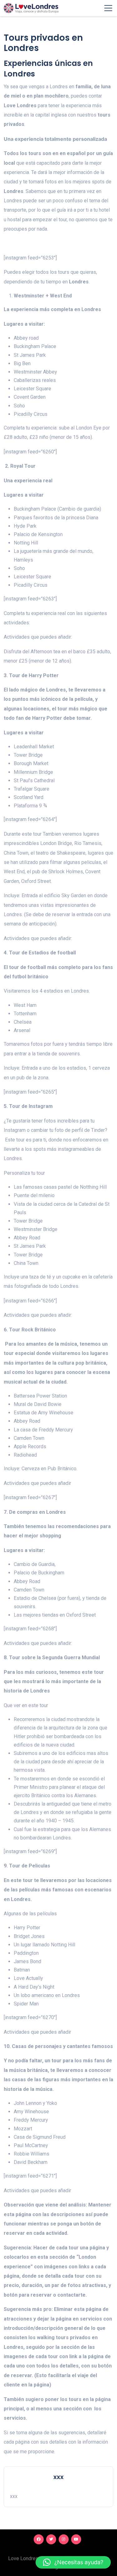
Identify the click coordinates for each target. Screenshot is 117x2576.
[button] (73, 2562)
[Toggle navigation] (108, 8)
